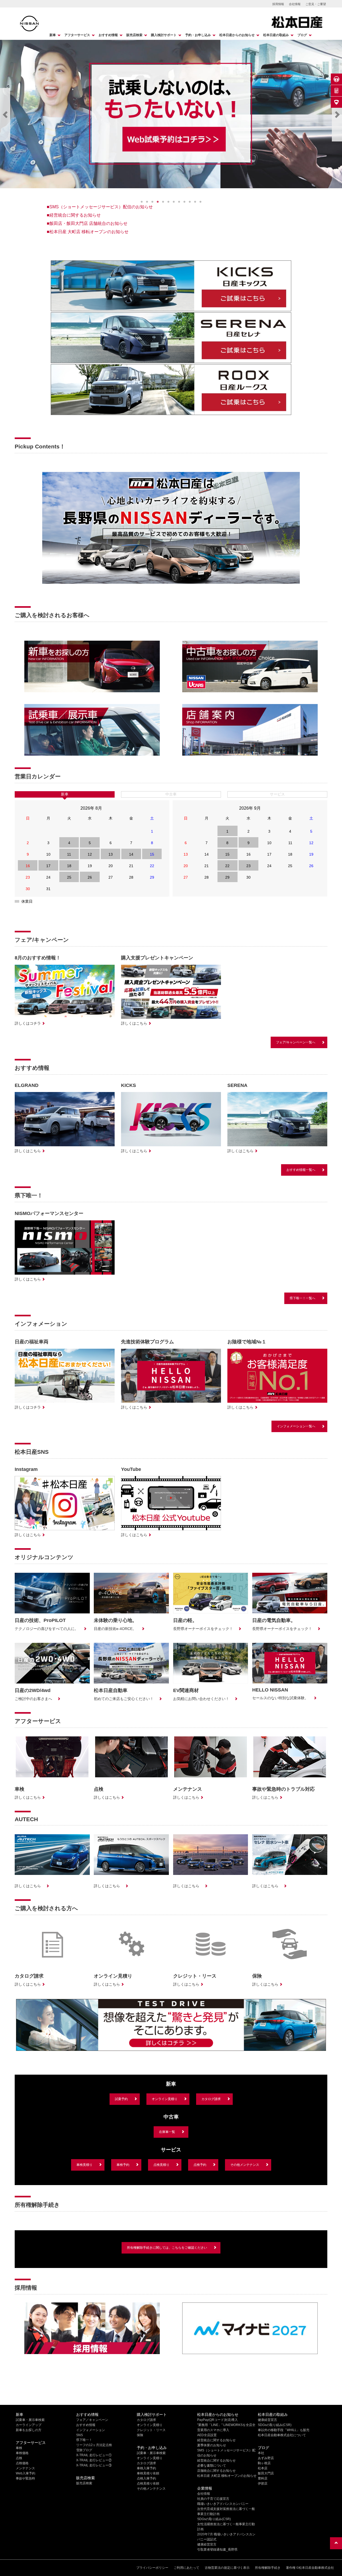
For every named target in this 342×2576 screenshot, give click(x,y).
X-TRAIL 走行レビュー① (94, 2455)
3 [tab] (152, 202)
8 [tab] (179, 202)
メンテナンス (25, 2468)
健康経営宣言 (207, 2544)
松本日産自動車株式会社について (282, 2435)
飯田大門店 (266, 2473)
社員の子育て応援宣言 (213, 2499)
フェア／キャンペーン (92, 2420)
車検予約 (123, 2165)
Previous (5, 115)
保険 (140, 2435)
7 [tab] (174, 202)
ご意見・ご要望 (316, 4)
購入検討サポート (164, 35)
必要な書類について (212, 2466)
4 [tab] (158, 202)
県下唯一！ (84, 2440)
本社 (261, 2453)
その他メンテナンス (245, 2165)
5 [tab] (163, 202)
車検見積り (84, 2165)
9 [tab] (184, 202)
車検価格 (22, 2453)
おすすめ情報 (108, 35)
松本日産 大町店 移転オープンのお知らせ (227, 2476)
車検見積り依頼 (148, 2473)
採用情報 (278, 4)
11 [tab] (195, 202)
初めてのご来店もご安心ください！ (124, 1699)
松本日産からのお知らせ (237, 35)
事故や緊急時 (25, 2478)
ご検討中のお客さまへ (33, 1699)
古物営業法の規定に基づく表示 (227, 2568)
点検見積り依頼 (148, 2483)
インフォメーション (91, 2430)
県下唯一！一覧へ (302, 1298)
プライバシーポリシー (152, 2568)
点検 (19, 2458)
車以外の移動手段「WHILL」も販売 (284, 2430)
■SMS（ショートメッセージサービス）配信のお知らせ (100, 207)
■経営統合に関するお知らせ (74, 215)
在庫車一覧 (167, 2132)
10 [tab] (190, 202)
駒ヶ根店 (264, 2463)
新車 (53, 35)
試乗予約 (121, 2099)
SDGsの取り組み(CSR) (214, 2519)
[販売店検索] (336, 102)
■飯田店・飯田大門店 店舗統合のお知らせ (87, 223)
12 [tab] (200, 202)
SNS (79, 2435)
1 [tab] (142, 202)
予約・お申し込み (198, 35)
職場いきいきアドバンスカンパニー (223, 2504)
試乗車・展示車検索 (30, 2420)
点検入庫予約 (146, 2478)
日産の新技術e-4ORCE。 (115, 1629)
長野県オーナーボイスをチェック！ (203, 1629)
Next (337, 115)
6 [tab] (168, 202)
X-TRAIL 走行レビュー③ (94, 2465)
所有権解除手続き (268, 2568)
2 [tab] (147, 202)
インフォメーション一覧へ (296, 1426)
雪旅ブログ (84, 2450)
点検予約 (200, 2165)
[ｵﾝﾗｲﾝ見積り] (336, 91)
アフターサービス (77, 35)
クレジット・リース (151, 2430)
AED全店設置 (207, 2435)
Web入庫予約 (26, 2473)
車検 (19, 2448)
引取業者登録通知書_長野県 (217, 2550)
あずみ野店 (266, 2458)
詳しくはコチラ (28, 1023)
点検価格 (22, 2463)
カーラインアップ (29, 2425)
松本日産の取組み (276, 35)
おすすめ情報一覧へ (301, 1170)
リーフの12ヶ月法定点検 (94, 2445)
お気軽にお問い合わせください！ (201, 1699)
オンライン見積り (165, 2099)
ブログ (302, 35)
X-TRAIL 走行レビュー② (94, 2460)
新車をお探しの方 (29, 2430)
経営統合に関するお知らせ (216, 2440)
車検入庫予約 (146, 2468)
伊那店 (263, 2483)
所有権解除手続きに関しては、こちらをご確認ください (167, 2248)
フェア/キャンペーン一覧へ (296, 1042)
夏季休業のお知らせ (212, 2445)
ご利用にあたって (186, 2568)
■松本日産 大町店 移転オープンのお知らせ (88, 232)
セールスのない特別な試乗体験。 (280, 1698)
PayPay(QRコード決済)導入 (217, 2420)
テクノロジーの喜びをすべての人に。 (46, 1629)
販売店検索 (134, 35)
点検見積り (161, 2165)
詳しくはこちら (134, 1023)
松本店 (263, 2468)
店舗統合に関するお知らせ (216, 2471)
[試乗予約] (336, 79)
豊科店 (263, 2478)
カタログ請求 (211, 2099)
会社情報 (295, 4)
